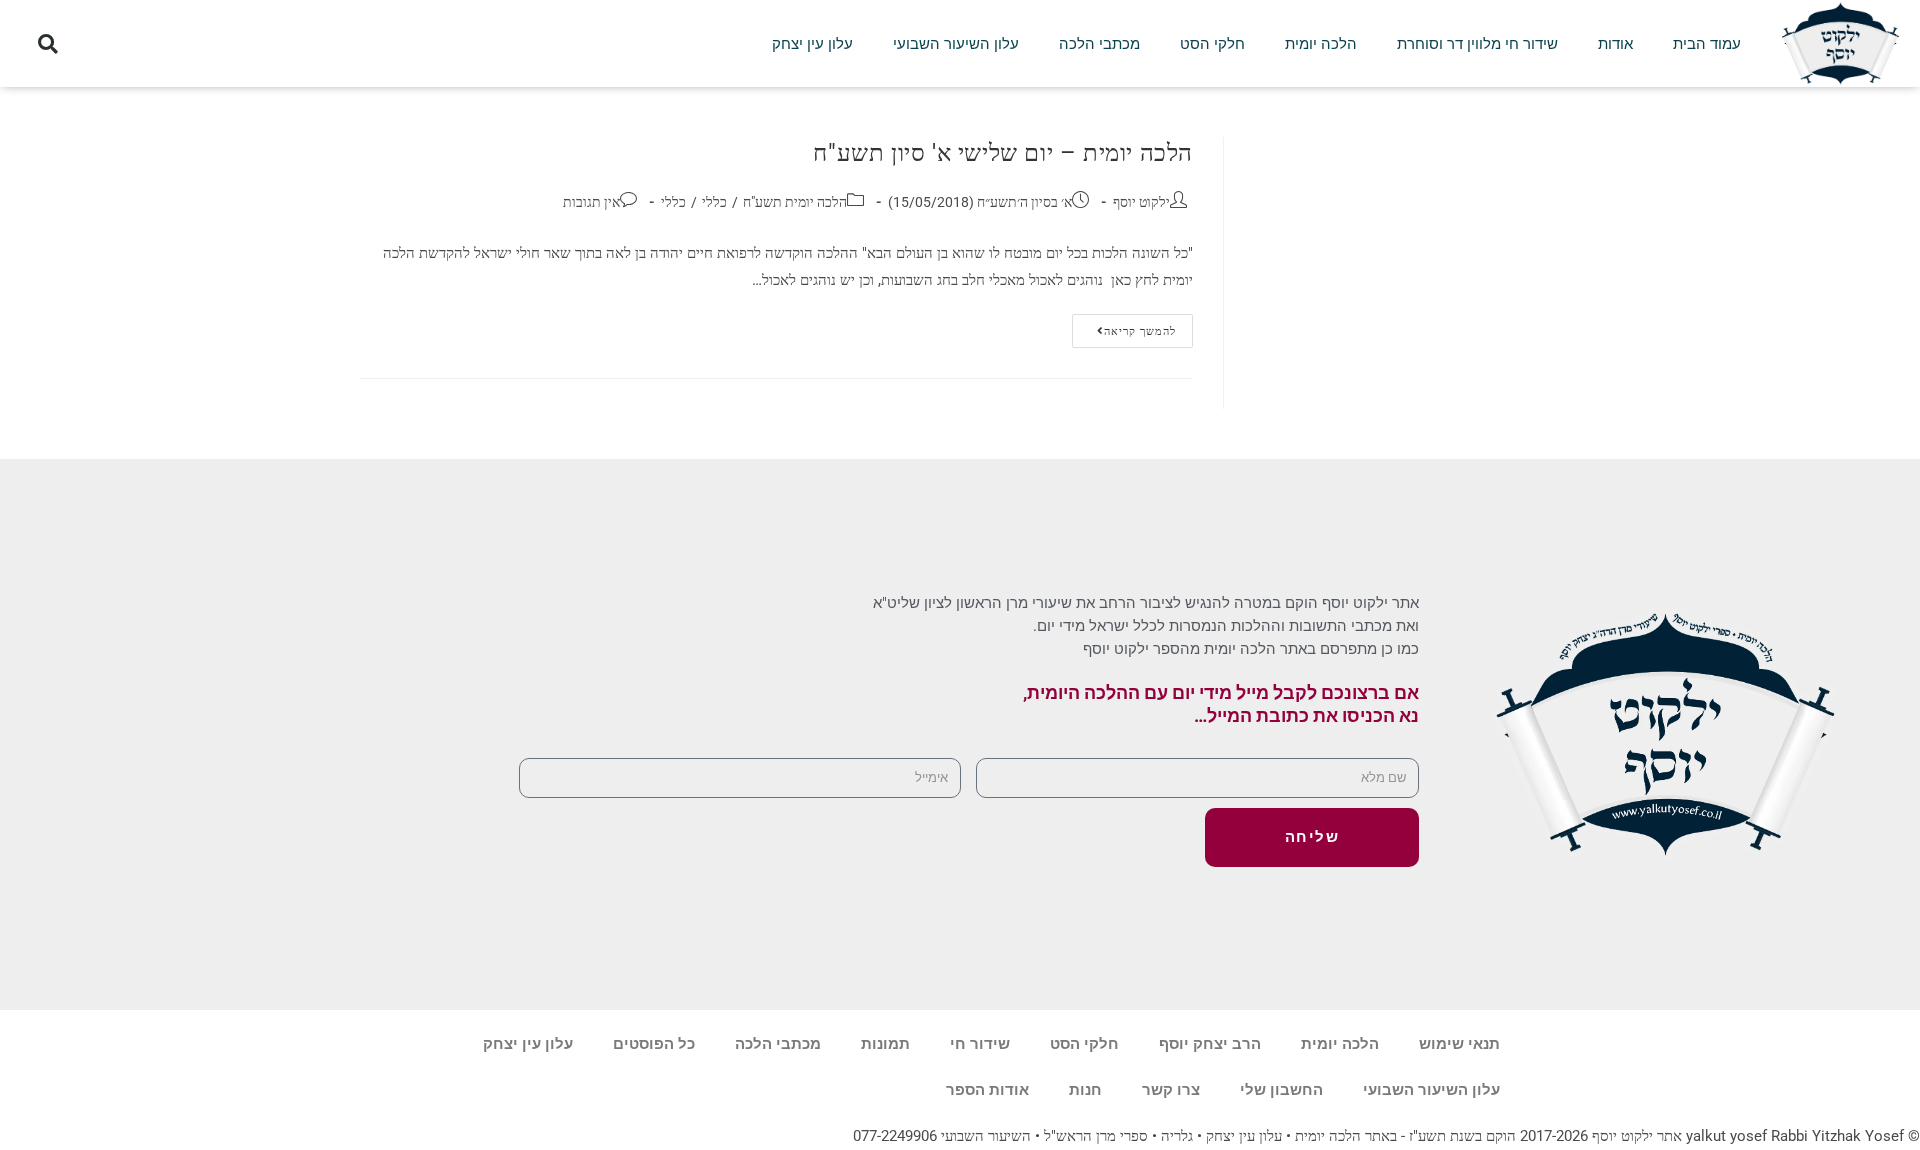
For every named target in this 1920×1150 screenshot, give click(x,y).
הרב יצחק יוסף (1210, 1044)
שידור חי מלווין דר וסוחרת (1477, 44)
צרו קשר (1171, 1090)
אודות (1615, 44)
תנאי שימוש (1459, 1044)
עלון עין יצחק (812, 44)
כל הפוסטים (654, 1044)
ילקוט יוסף (1141, 202)
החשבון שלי (1281, 1090)
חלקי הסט (1212, 44)
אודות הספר (987, 1090)
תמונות (885, 1044)
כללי (714, 202)
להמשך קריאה (1124, 326)
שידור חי (980, 1044)
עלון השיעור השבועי (956, 44)
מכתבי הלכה (1099, 44)
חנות (1085, 1090)
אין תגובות (591, 202)
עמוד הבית (1707, 44)
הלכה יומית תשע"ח (795, 202)
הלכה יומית (1321, 44)
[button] (47, 43)
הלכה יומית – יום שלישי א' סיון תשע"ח (1003, 153)
